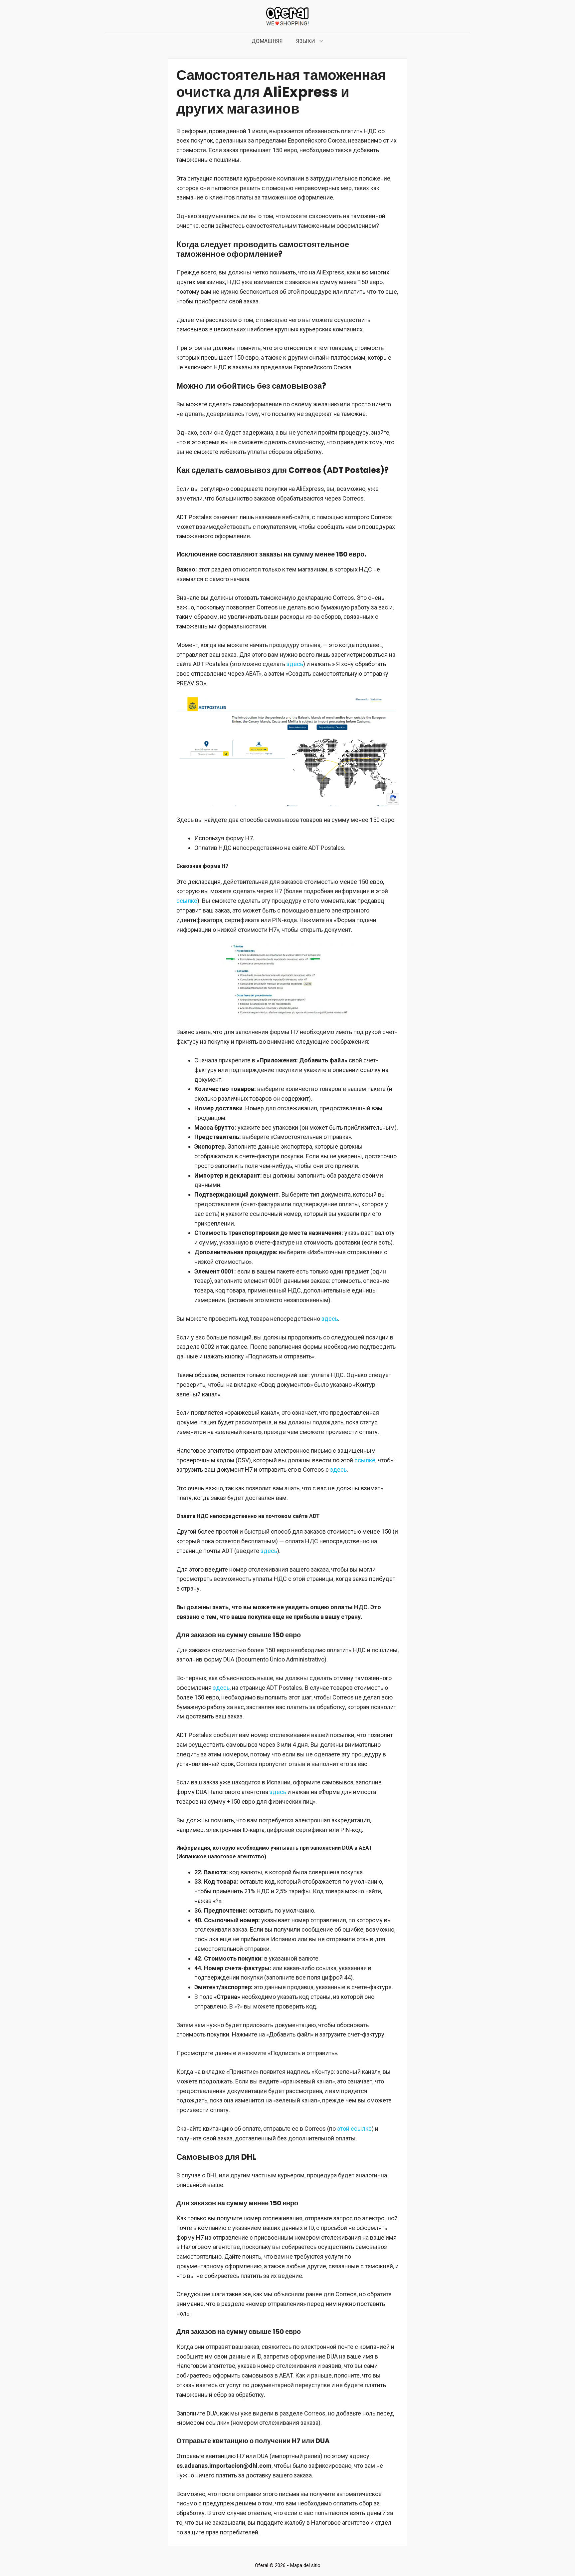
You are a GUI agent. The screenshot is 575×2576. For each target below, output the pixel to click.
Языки (306, 41)
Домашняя (267, 41)
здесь (295, 664)
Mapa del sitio (305, 2565)
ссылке (187, 901)
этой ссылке (354, 2129)
